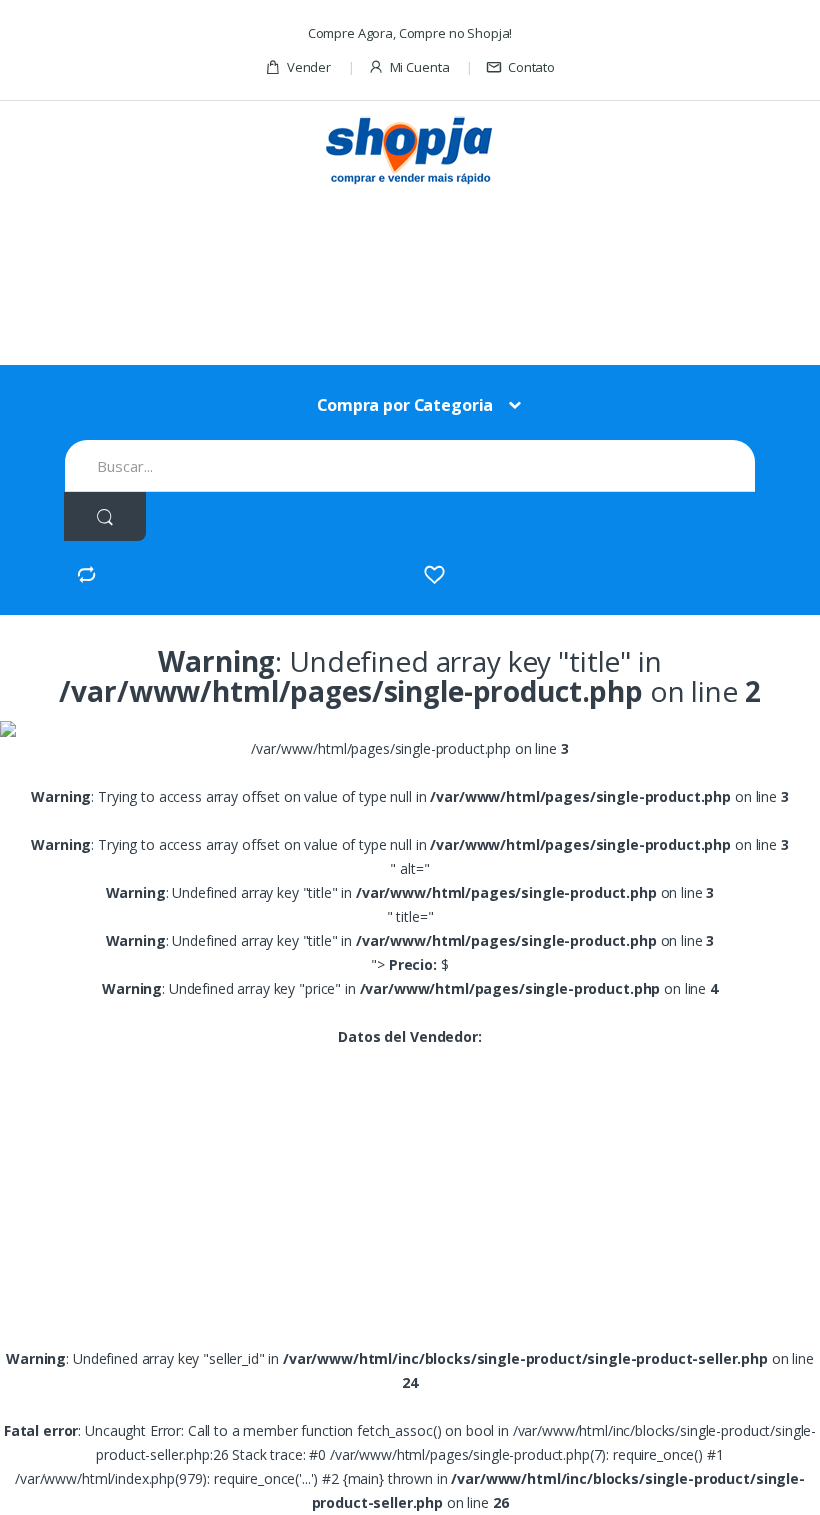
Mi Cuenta (420, 67)
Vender (309, 67)
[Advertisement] (429, 266)
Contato (531, 67)
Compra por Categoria (405, 405)
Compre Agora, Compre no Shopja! (410, 33)
